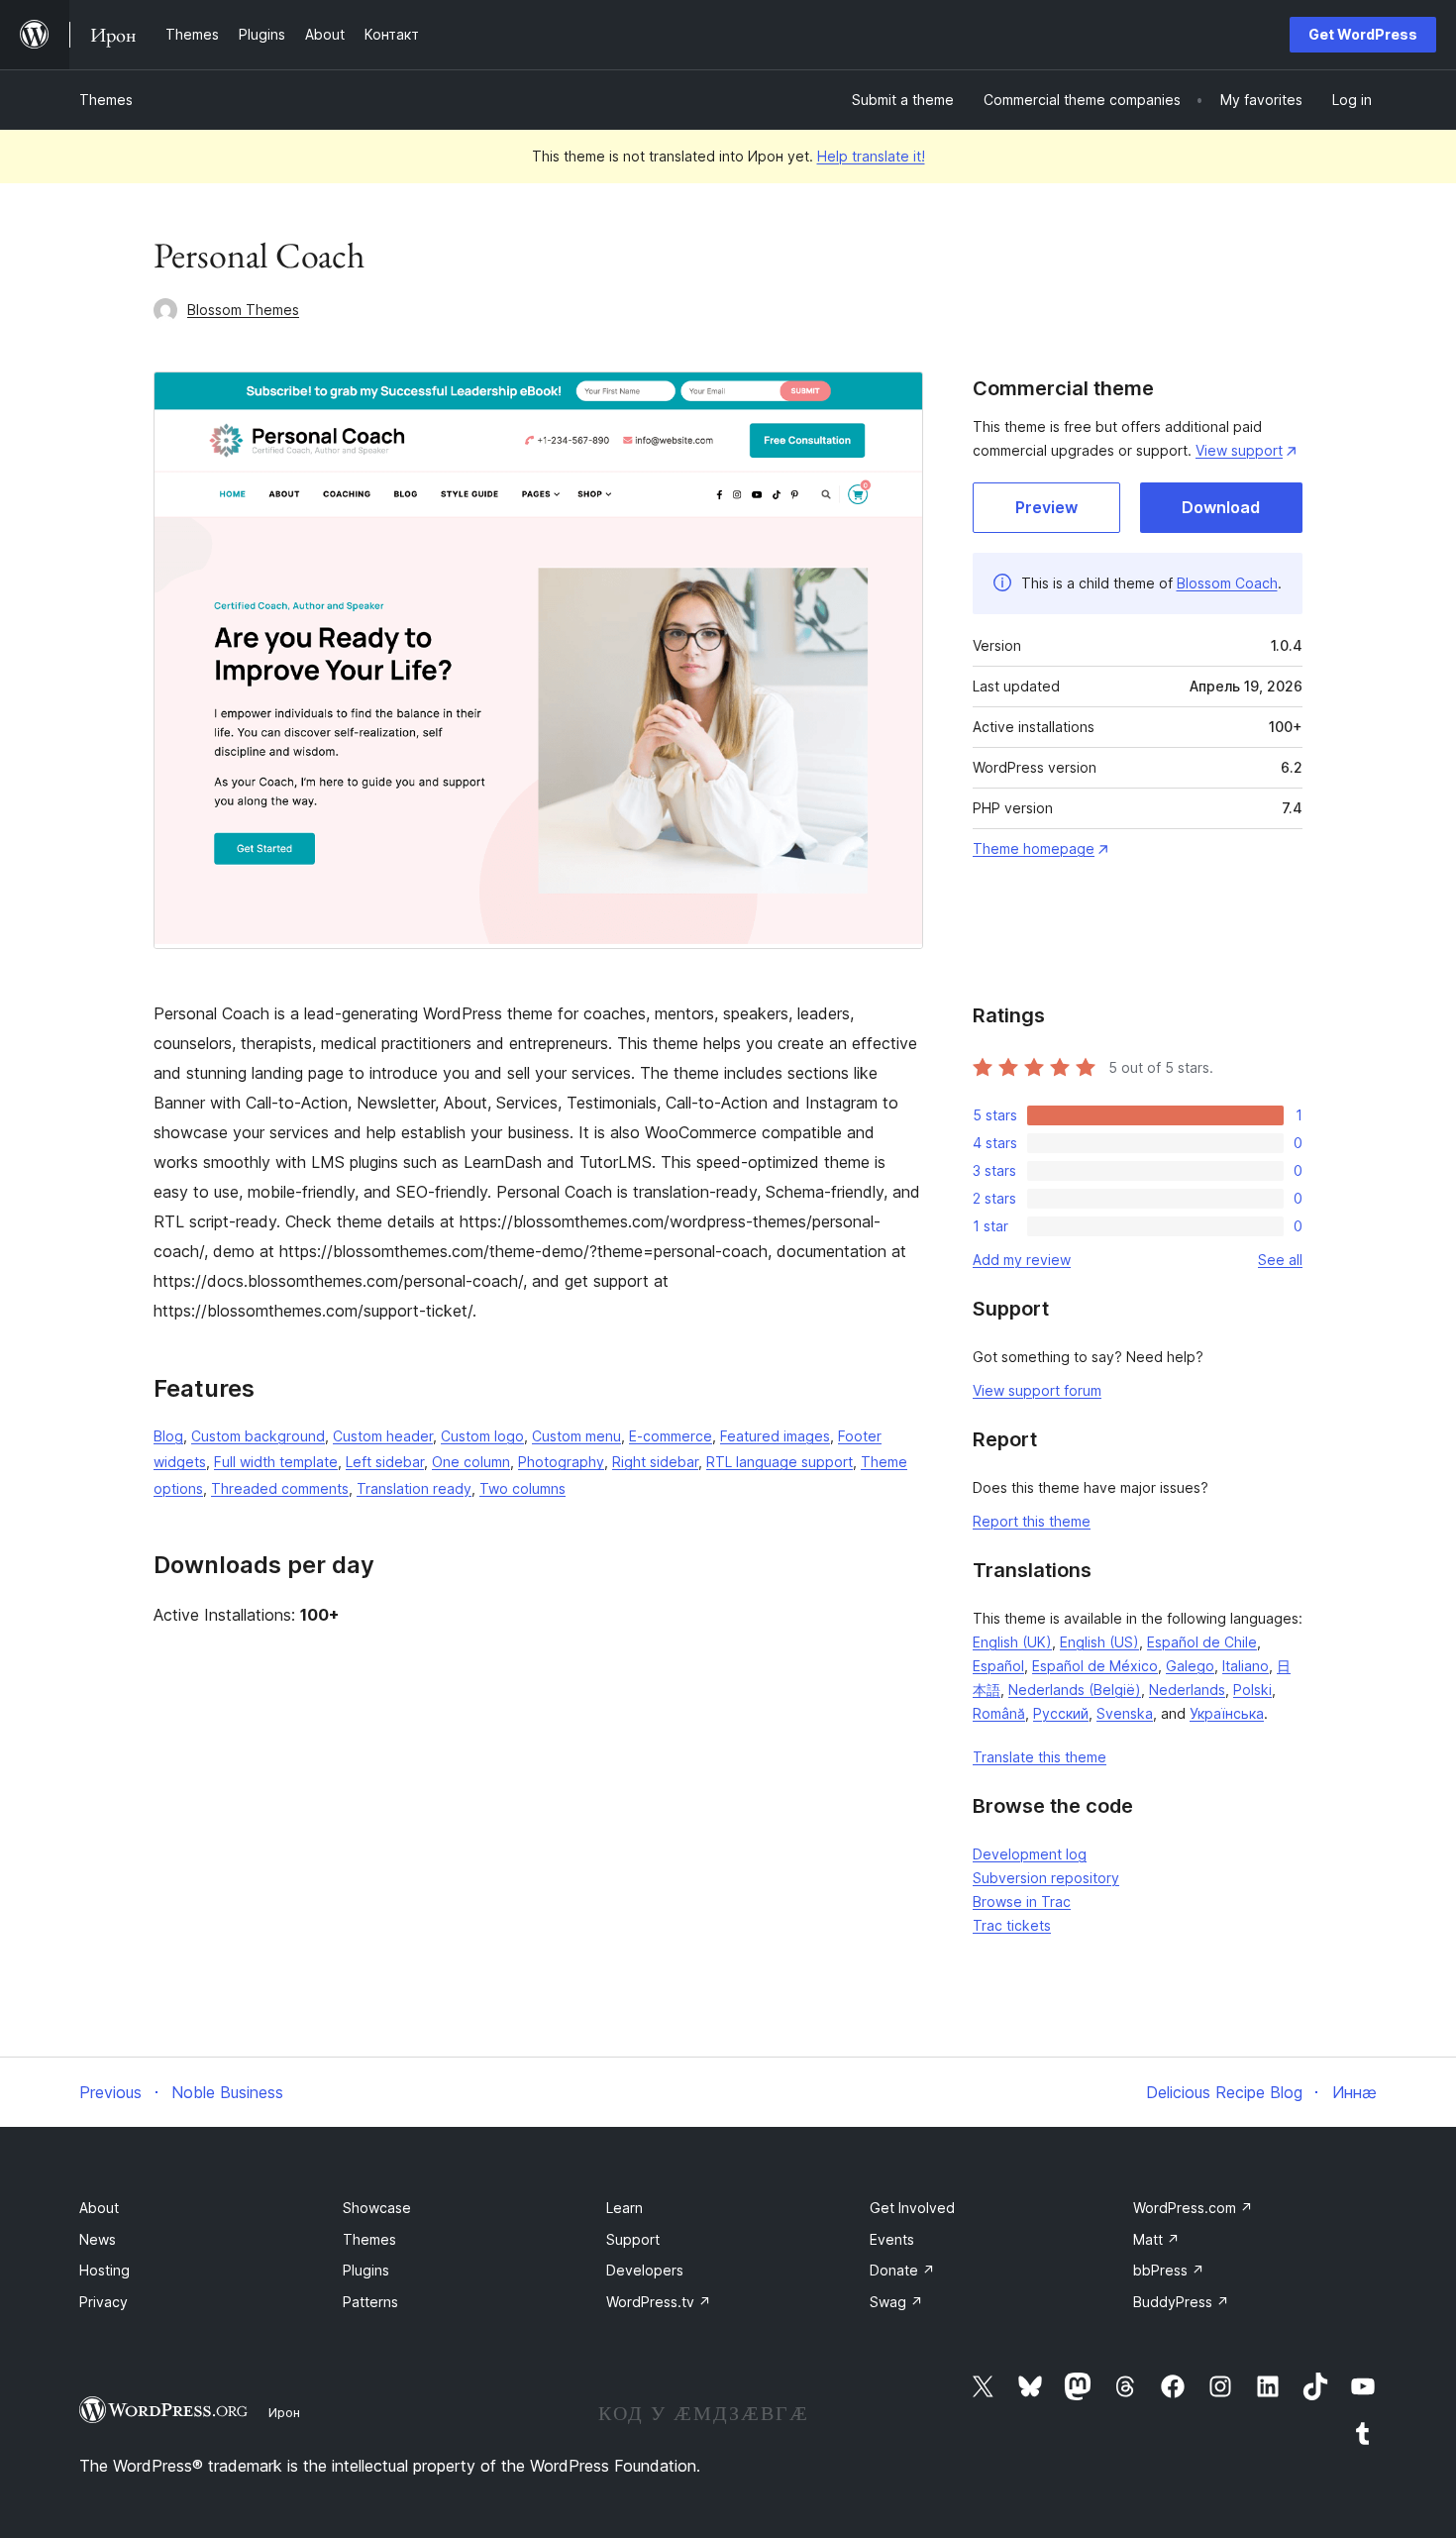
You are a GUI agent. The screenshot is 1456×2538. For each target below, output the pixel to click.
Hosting (104, 2270)
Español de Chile (1202, 1642)
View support (1239, 450)
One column (471, 1462)
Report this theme (1032, 1521)
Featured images (775, 1436)
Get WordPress (1363, 34)
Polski (1252, 1690)
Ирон (284, 2412)
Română (999, 1713)
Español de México (1095, 1666)
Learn (624, 2208)
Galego (1190, 1666)
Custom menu (576, 1436)
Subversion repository (1046, 1878)
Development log (1030, 1854)
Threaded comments (280, 1488)
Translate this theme (1040, 1757)
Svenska (1125, 1713)
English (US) (1099, 1642)
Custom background (258, 1436)
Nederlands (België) (1075, 1690)
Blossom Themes (243, 310)
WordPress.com (1193, 2208)
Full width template (276, 1462)
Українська (1227, 1713)
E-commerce (671, 1436)
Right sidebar (655, 1462)
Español (998, 1666)
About (99, 2208)
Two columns (522, 1488)
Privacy (104, 2302)
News (98, 2239)
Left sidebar (385, 1462)
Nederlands (1187, 1690)
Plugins (366, 2270)
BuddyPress (1181, 2302)
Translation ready (414, 1488)
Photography (561, 1462)
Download (1221, 507)
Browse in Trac (1022, 1902)
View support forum (1037, 1390)
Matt (1156, 2239)
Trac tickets (1012, 1925)
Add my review (1022, 1260)
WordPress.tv (659, 2302)
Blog (168, 1436)
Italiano (1246, 1666)
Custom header (383, 1436)
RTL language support (780, 1462)
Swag (896, 2302)
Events (892, 2239)
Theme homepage (1034, 848)
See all (1280, 1260)
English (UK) (1012, 1642)
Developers (645, 2270)
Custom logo (482, 1436)
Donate (902, 2270)
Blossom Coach (1227, 583)
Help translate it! (871, 156)
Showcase (377, 2208)
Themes (106, 100)
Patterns (370, 2302)
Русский (1061, 1713)
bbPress (1169, 2270)
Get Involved (912, 2208)
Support (633, 2239)
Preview (1046, 507)
